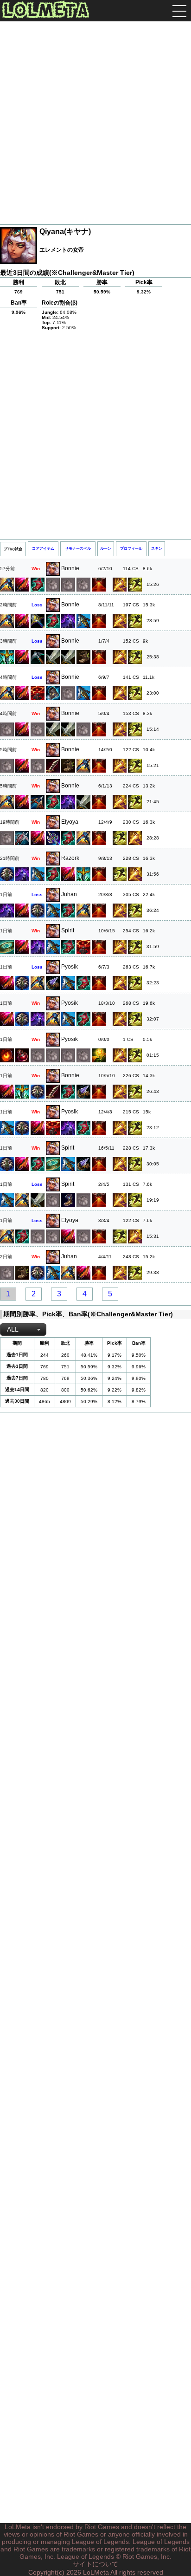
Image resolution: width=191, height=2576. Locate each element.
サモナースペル (78, 549)
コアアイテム (43, 549)
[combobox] (23, 1330)
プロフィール (131, 549)
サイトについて (95, 2564)
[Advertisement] (95, 124)
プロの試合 (13, 549)
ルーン (106, 549)
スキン (157, 549)
